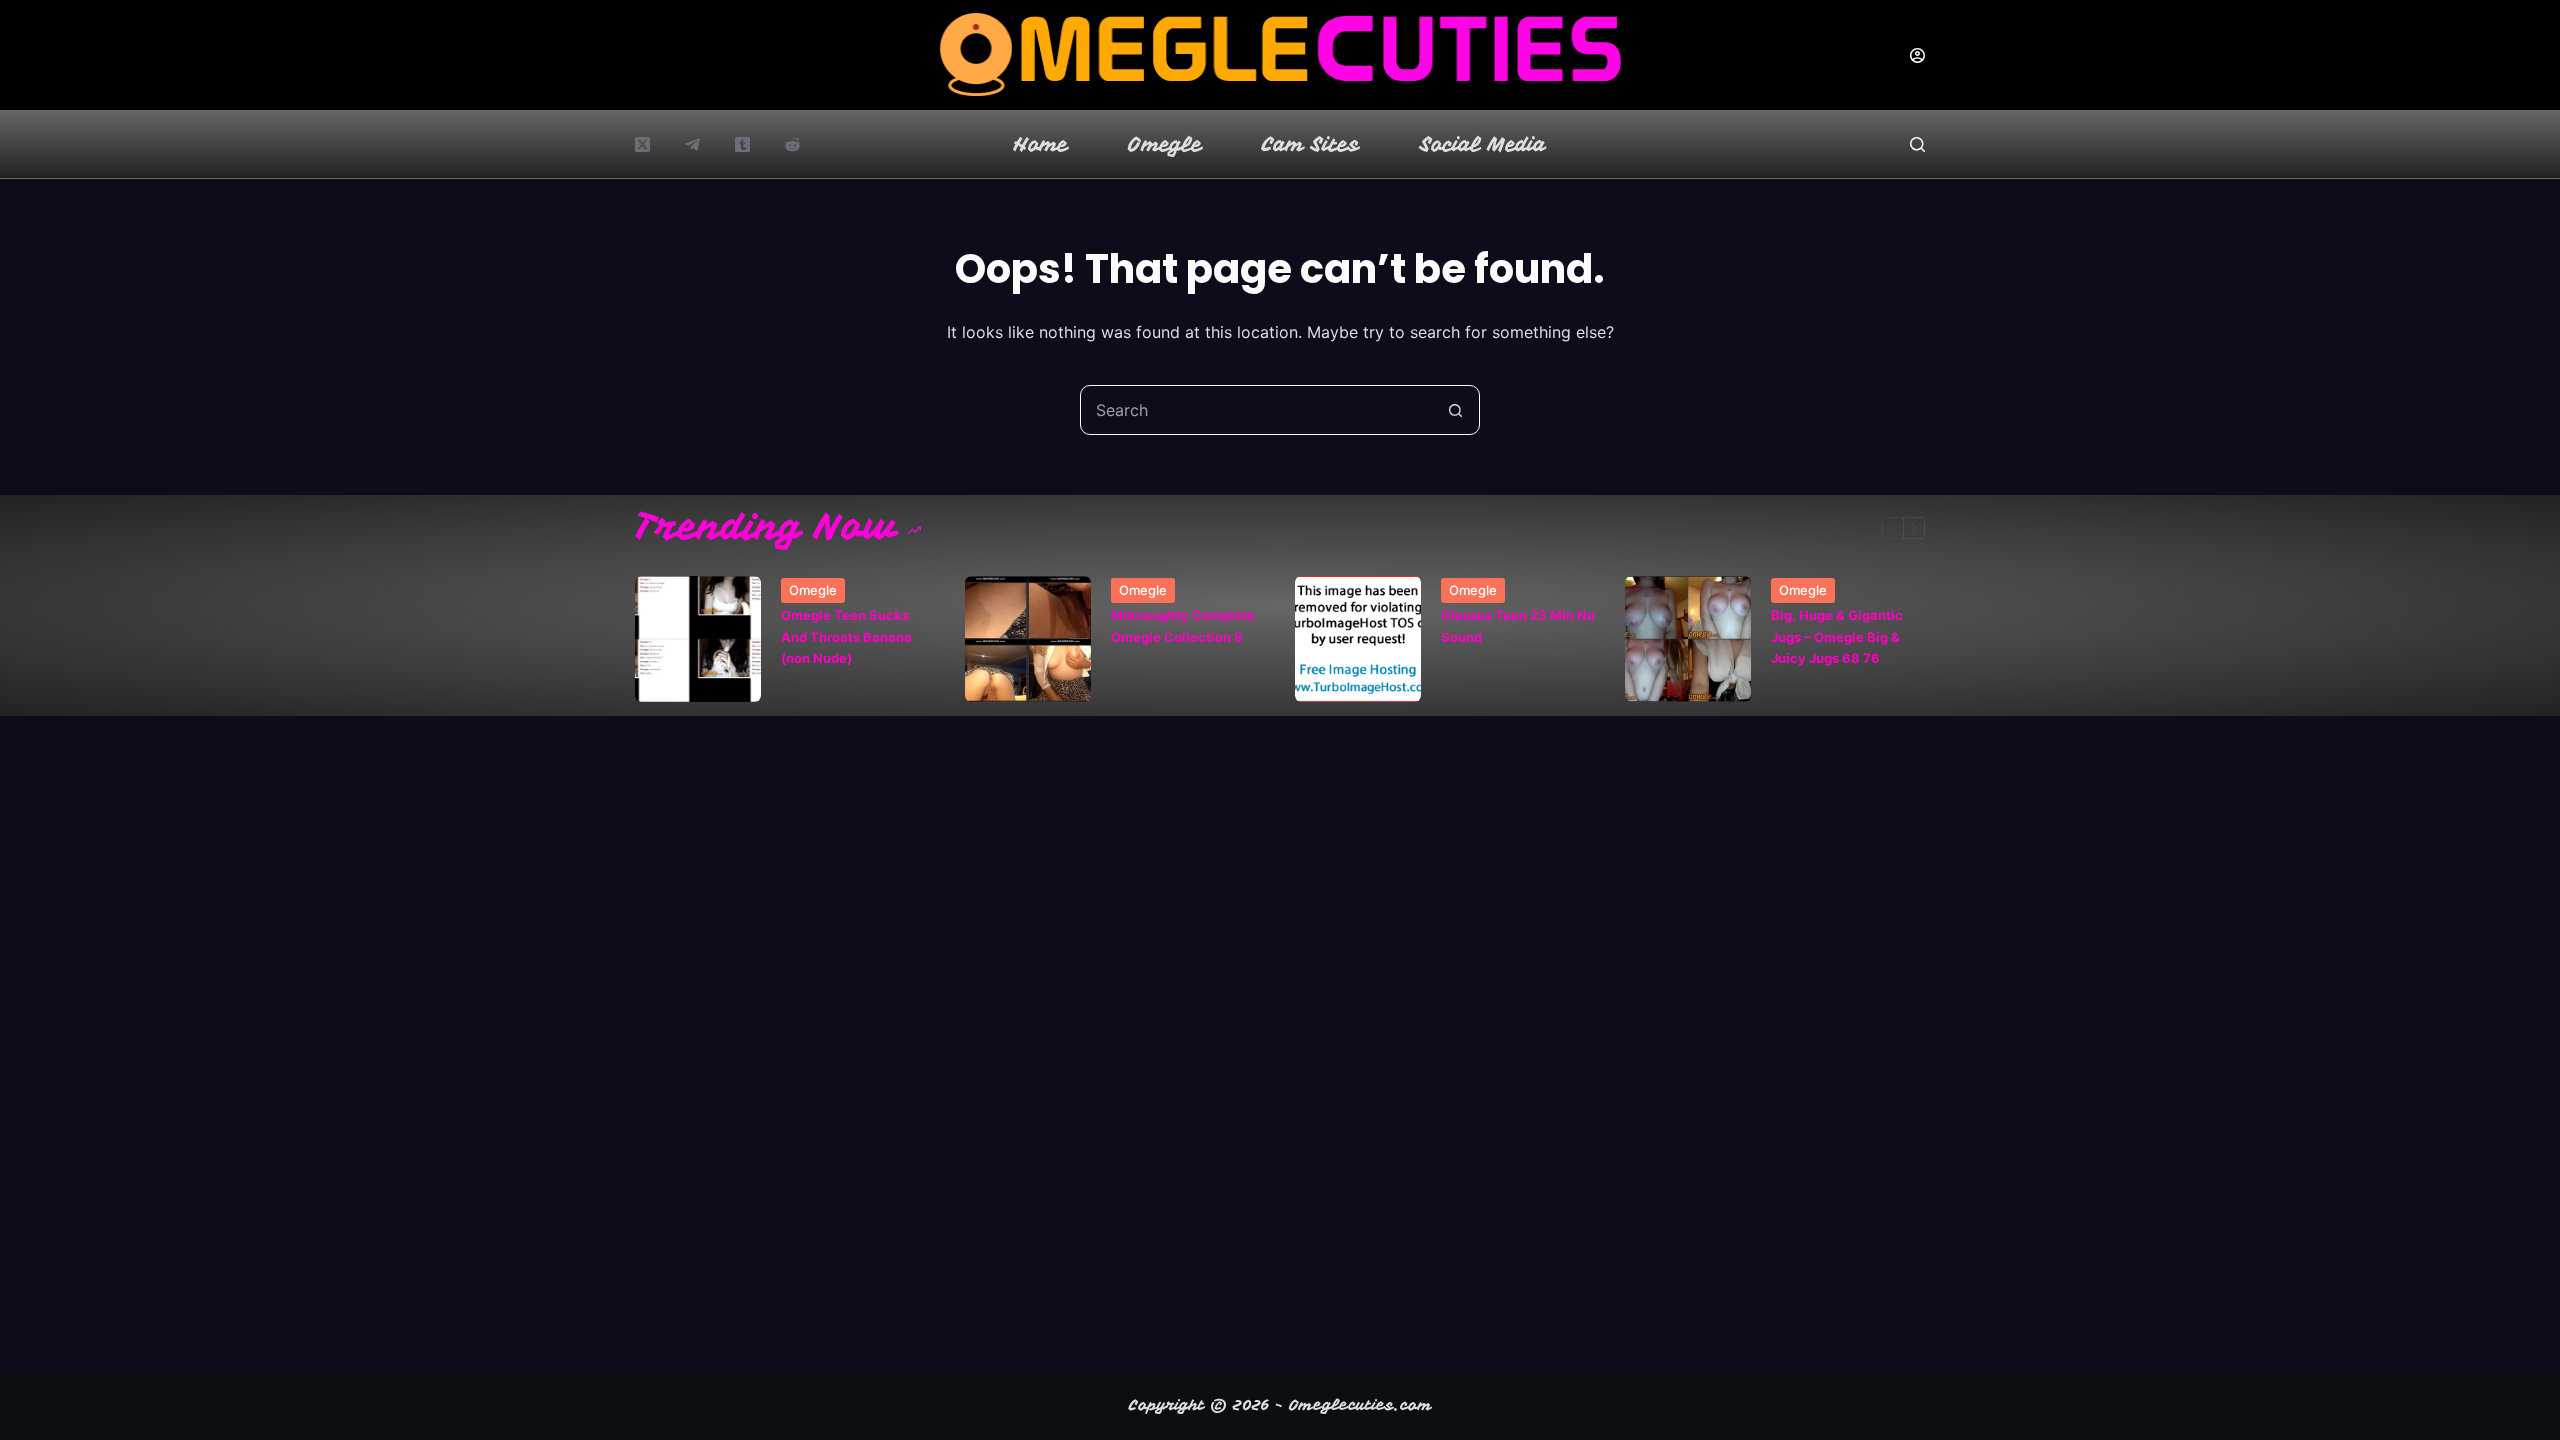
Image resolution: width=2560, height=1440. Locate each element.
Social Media (1483, 144)
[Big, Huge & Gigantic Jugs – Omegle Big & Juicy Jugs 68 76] (1688, 639)
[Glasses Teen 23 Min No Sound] (1358, 639)
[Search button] (1455, 410)
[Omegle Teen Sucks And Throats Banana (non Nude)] (698, 639)
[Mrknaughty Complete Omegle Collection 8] (1028, 639)
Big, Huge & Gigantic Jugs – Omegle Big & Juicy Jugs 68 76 (1837, 636)
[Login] (1917, 55)
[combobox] (1256, 410)
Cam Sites (1311, 144)
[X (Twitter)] (642, 144)
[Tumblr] (742, 144)
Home (1041, 144)
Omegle (1165, 144)
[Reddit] (792, 144)
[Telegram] (692, 144)
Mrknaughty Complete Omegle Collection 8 (1183, 625)
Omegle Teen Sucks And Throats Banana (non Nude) (846, 636)
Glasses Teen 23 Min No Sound (1518, 625)
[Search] (1917, 144)
